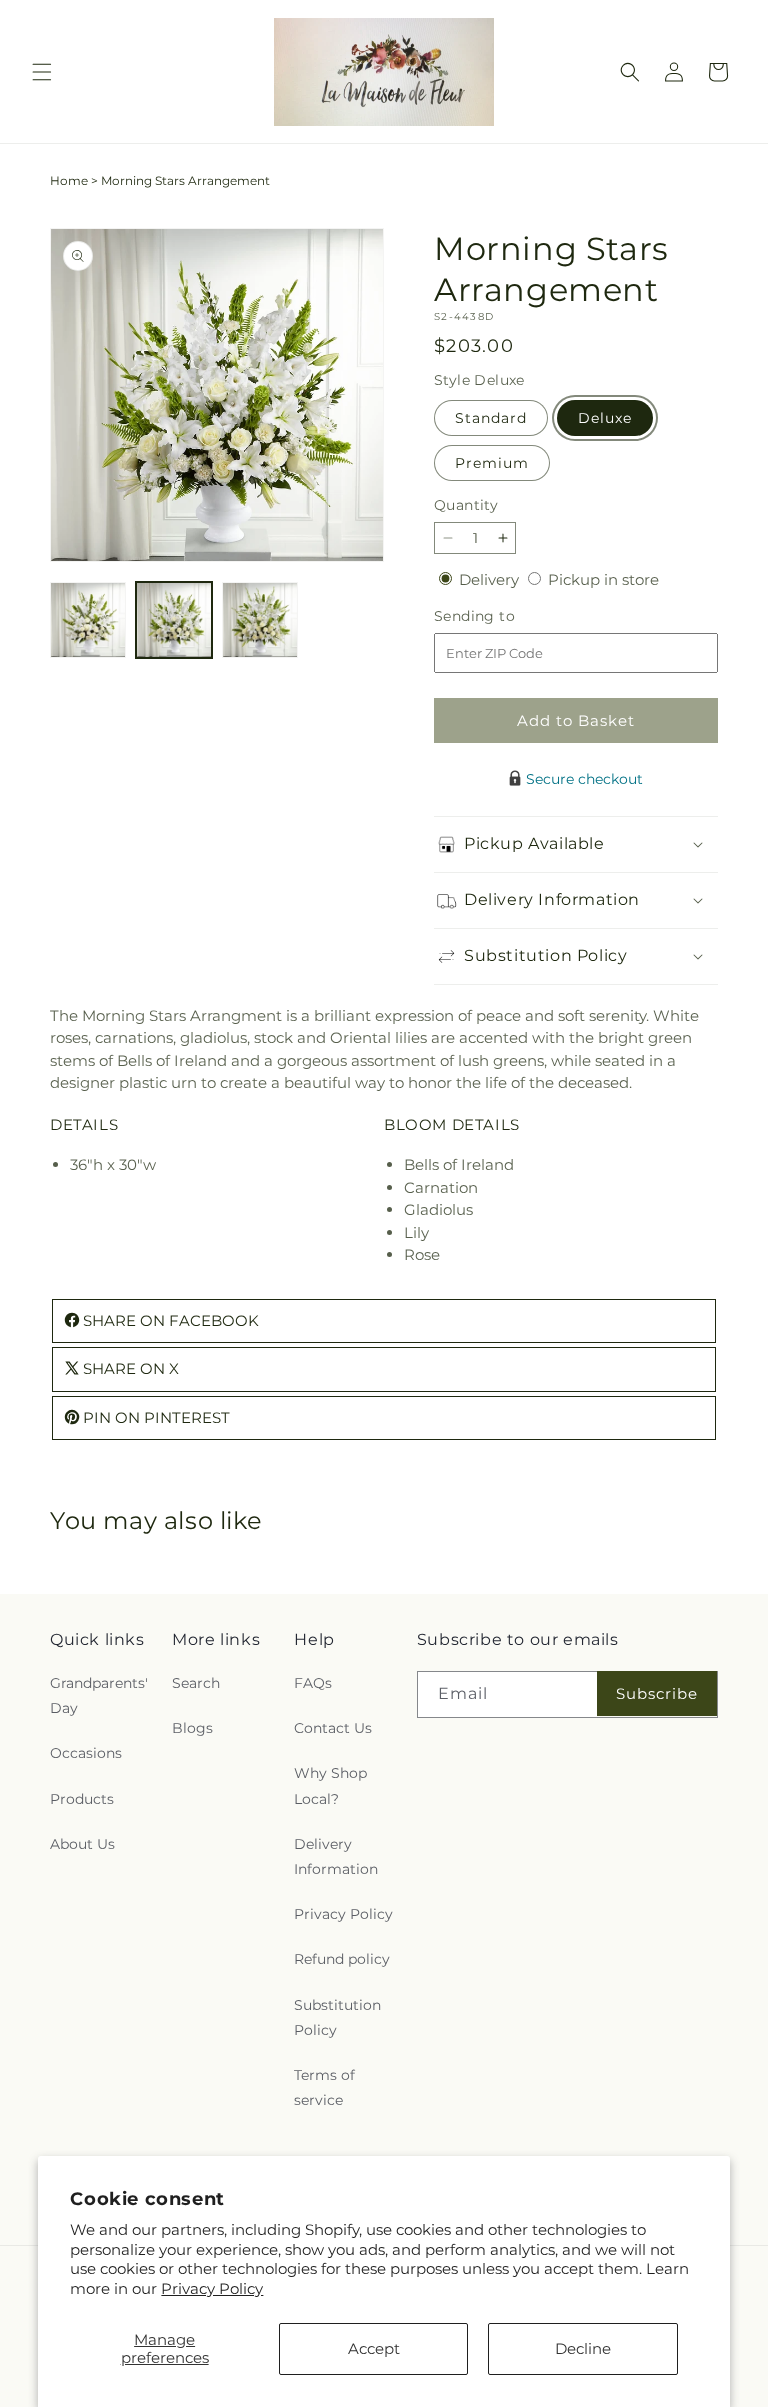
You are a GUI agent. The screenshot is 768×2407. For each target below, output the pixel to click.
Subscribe (657, 1693)
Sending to (504, 616)
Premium (492, 463)
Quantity (466, 505)
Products (82, 1799)
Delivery (491, 579)
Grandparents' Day (99, 1695)
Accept (374, 2348)
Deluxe (605, 418)
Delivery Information (336, 1856)
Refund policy (342, 1959)
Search (196, 1683)
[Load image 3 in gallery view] (260, 620)
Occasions (86, 1753)
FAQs (313, 1683)
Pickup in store (603, 579)
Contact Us (333, 1728)
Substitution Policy (337, 2017)
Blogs (192, 1728)
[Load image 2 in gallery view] (174, 620)
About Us (82, 1844)
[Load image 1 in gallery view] (88, 620)
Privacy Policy (212, 2288)
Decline (583, 2348)
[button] (42, 72)
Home (69, 180)
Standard (491, 418)
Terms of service (324, 2087)
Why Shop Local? (330, 1785)
